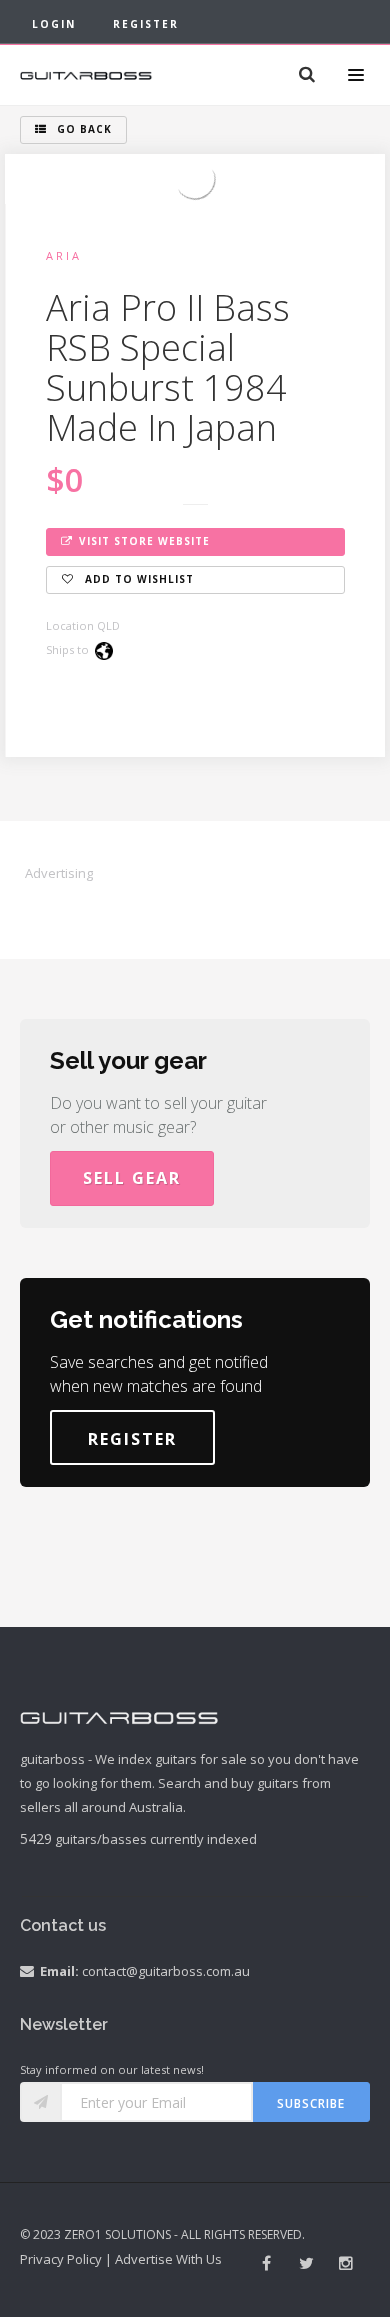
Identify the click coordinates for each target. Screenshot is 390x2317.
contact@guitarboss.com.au (166, 1971)
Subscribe (311, 2103)
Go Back (82, 129)
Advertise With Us (168, 2259)
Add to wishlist (137, 579)
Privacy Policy (61, 2259)
